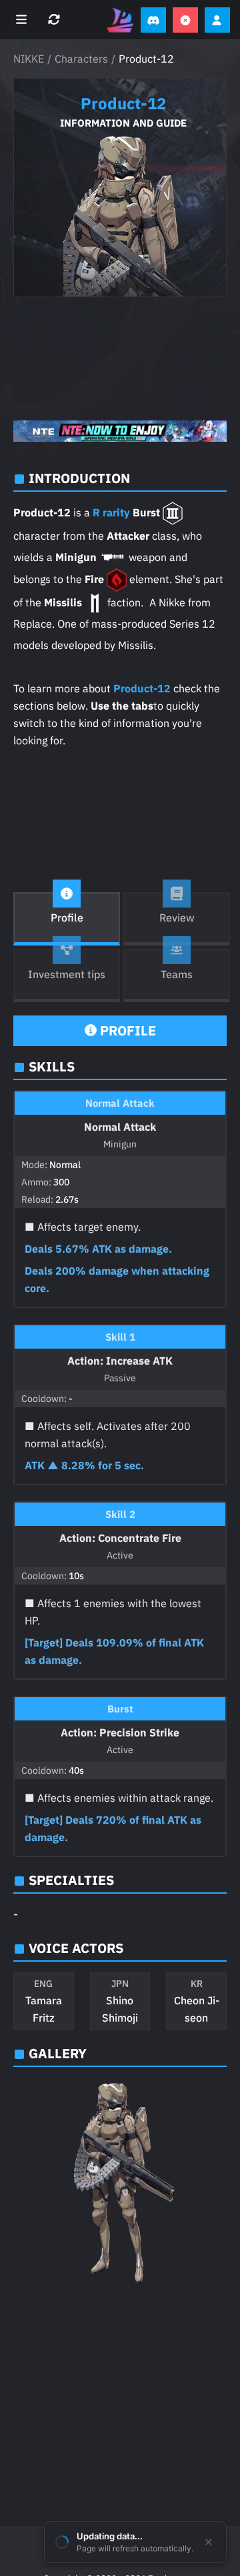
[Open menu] (23, 20)
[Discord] (153, 20)
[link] (120, 431)
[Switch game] (56, 20)
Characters (81, 59)
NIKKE (29, 59)
